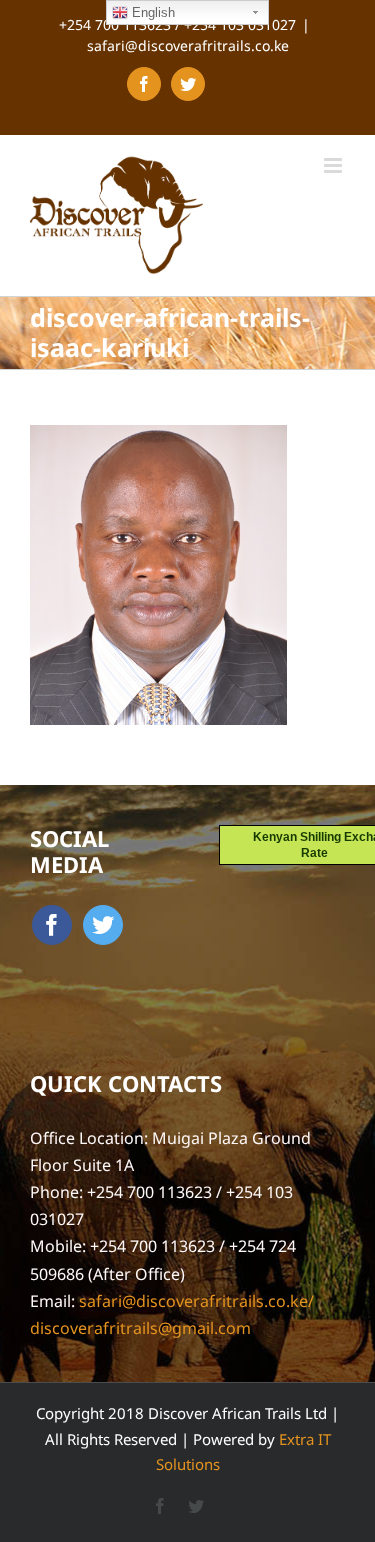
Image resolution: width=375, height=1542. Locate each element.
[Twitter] (103, 925)
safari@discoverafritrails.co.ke (188, 45)
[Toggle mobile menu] (334, 165)
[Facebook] (52, 925)
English (151, 12)
